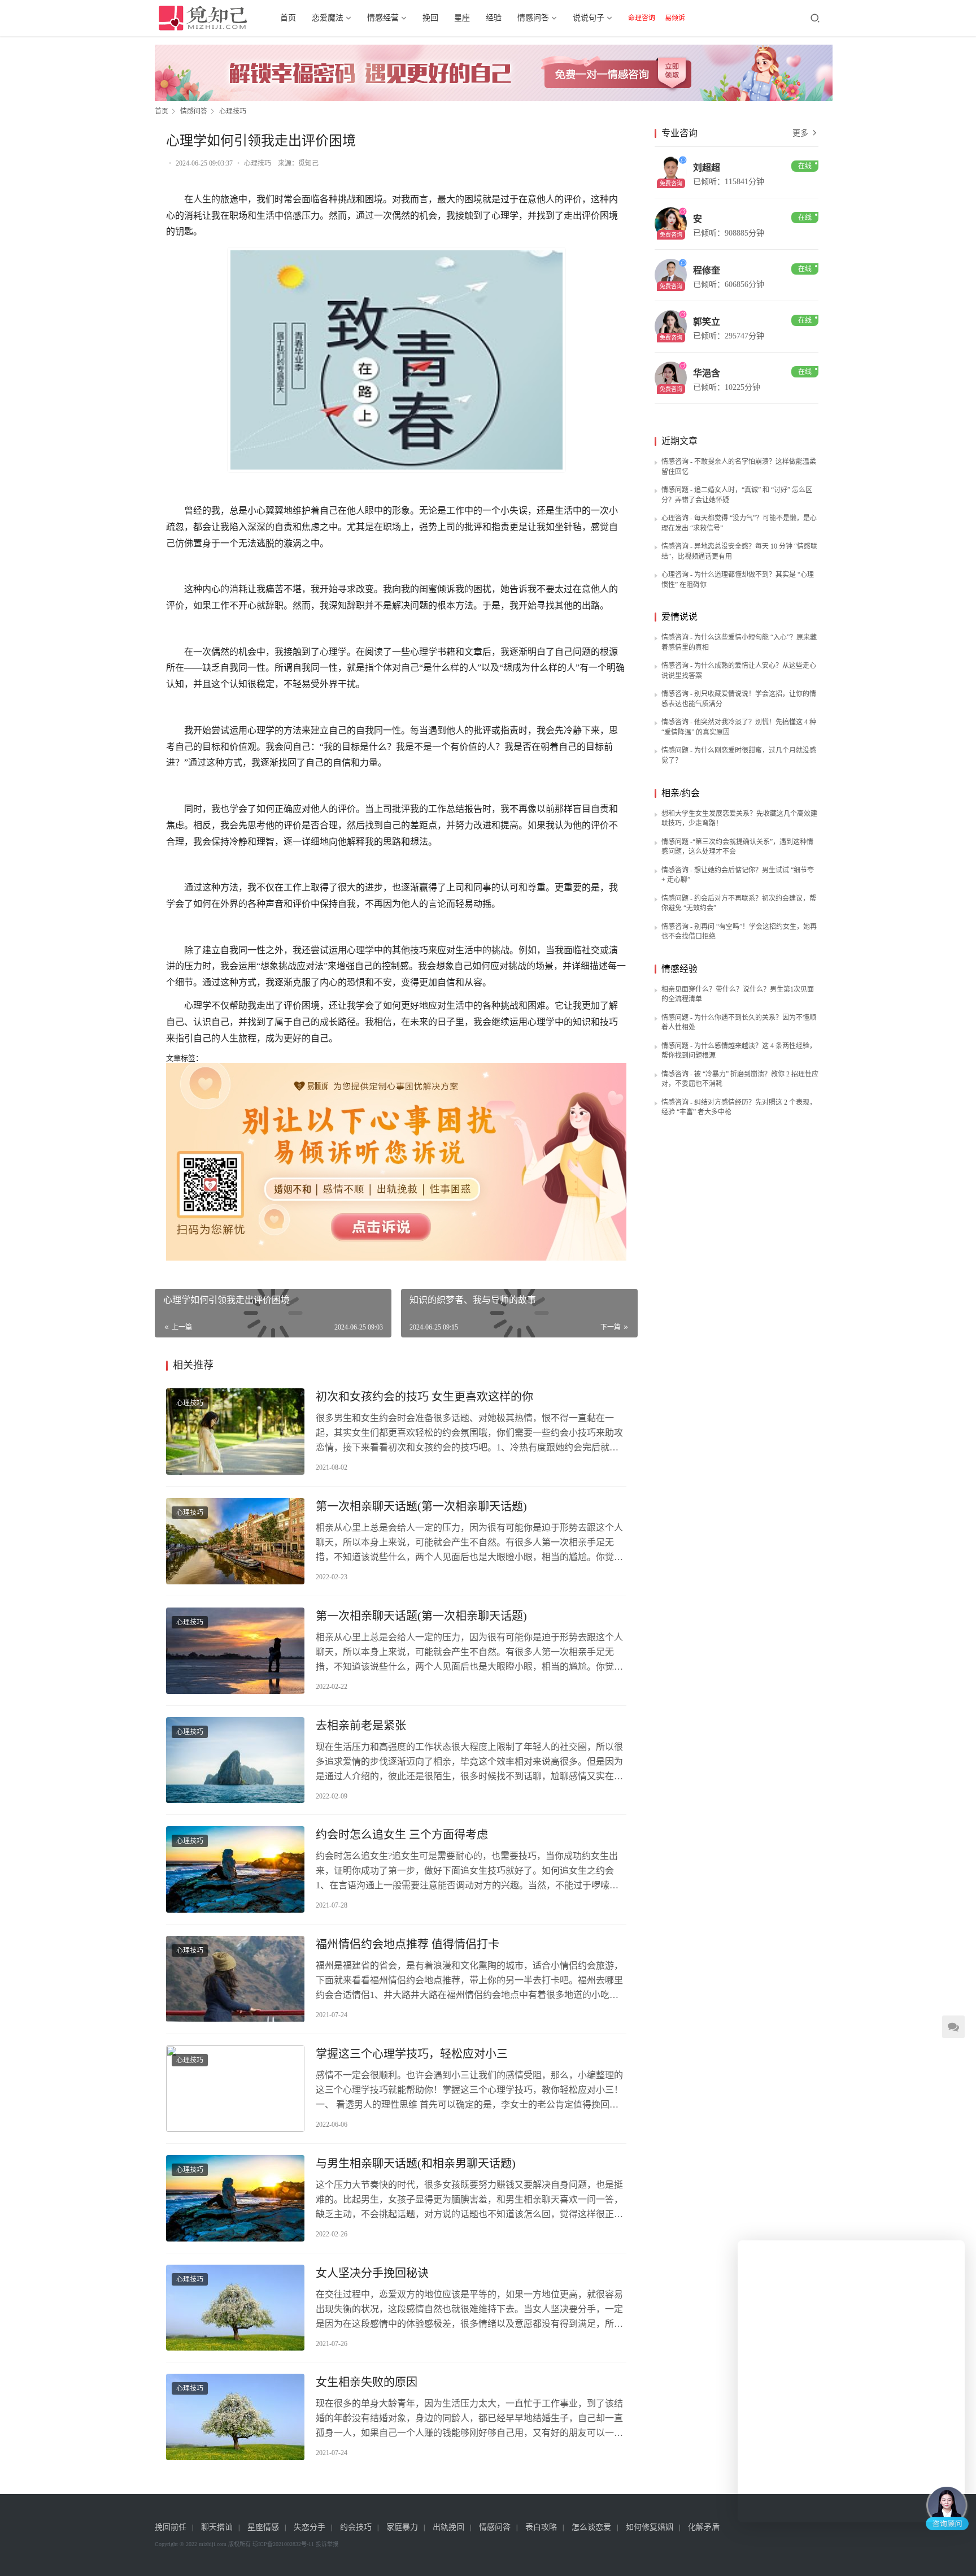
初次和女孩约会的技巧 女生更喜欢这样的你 (424, 1397)
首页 (288, 18)
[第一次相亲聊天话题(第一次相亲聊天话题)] (235, 1541)
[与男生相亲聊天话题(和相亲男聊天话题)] (235, 2198)
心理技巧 (258, 163)
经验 (494, 18)
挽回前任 (171, 2527)
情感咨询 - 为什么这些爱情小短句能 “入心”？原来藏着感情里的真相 (739, 642)
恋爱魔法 (328, 18)
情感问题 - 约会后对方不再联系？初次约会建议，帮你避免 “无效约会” (739, 903)
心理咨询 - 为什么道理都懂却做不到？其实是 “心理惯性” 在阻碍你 (738, 580)
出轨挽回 (448, 2527)
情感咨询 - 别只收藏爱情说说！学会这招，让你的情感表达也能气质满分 (739, 699)
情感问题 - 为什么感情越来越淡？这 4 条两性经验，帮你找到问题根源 (739, 1051)
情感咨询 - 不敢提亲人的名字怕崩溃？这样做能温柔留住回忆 (739, 467)
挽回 (430, 18)
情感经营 (383, 18)
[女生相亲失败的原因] (235, 2417)
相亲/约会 (681, 793)
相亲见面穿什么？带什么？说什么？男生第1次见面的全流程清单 (738, 994)
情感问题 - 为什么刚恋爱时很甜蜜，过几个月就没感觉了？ (739, 755)
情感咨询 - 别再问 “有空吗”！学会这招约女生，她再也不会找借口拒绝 (739, 932)
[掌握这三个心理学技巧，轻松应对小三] (235, 2089)
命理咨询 (642, 18)
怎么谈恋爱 (591, 2527)
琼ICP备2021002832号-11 (283, 2544)
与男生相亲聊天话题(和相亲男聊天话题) (416, 2164)
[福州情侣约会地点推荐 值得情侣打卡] (235, 1979)
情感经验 (679, 969)
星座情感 (263, 2527)
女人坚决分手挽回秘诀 (372, 2273)
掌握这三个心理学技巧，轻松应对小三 (412, 2054)
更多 (801, 133)
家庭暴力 (402, 2527)
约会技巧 (356, 2527)
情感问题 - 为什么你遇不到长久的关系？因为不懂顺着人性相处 (739, 1023)
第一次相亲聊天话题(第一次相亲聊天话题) (421, 1506)
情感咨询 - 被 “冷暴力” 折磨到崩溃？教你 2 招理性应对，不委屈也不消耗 (740, 1079)
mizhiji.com (213, 2544)
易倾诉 (675, 18)
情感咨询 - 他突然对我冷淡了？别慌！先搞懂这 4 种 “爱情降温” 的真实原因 (739, 727)
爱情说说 (679, 617)
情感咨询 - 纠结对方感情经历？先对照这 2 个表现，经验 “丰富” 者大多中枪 (739, 1107)
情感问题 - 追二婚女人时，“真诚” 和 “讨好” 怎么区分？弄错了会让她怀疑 (737, 495)
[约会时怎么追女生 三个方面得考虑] (235, 1869)
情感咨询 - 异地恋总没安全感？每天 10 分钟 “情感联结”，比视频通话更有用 (739, 551)
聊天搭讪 (217, 2527)
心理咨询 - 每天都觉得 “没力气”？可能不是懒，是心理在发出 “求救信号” (739, 523)
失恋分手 (310, 2527)
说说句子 (589, 18)
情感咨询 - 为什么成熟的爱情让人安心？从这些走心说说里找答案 (739, 671)
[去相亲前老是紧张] (235, 1760)
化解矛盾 (704, 2527)
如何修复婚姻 (650, 2527)
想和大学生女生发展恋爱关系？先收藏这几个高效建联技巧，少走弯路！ (739, 819)
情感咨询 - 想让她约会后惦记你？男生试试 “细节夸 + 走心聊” (738, 875)
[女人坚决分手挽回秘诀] (235, 2308)
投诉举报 (327, 2544)
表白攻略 (541, 2527)
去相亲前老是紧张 (361, 1726)
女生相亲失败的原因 (367, 2382)
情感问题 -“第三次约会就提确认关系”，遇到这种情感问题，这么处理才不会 (737, 847)
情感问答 (533, 18)
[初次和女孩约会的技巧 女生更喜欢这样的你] (235, 1432)
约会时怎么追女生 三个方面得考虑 (402, 1835)
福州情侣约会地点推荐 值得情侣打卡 (408, 1944)
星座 (462, 18)
